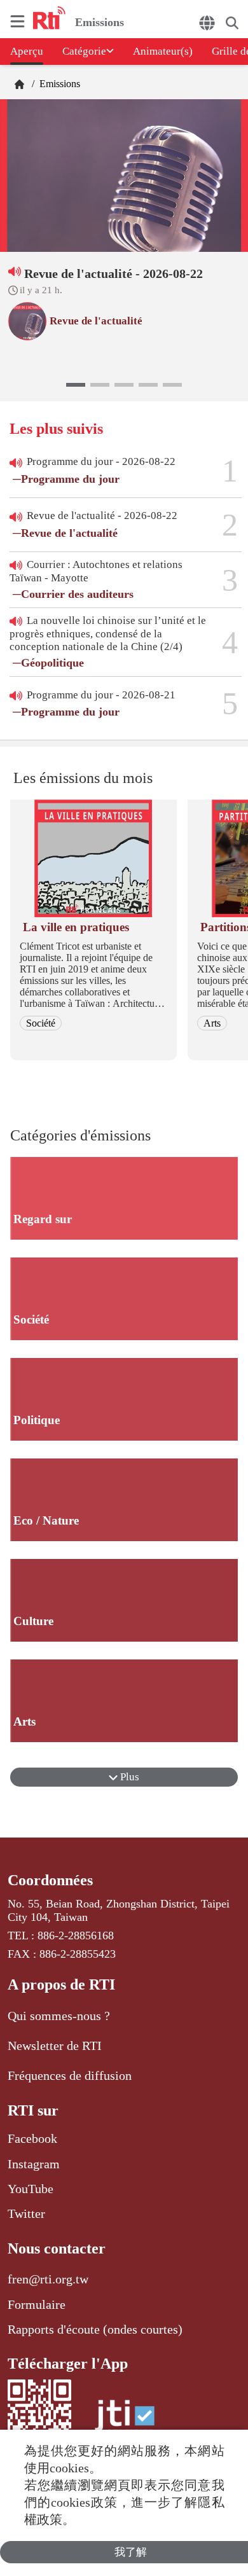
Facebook (32, 2138)
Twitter (26, 2213)
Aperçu (27, 51)
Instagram (34, 2164)
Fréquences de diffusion (70, 2075)
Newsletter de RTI (55, 2046)
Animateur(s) (163, 51)
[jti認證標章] (125, 2422)
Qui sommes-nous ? (59, 2016)
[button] (76, 385)
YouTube (31, 2189)
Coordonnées (50, 1880)
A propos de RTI (61, 1984)
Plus (128, 1777)
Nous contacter (57, 2248)
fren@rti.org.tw (48, 2279)
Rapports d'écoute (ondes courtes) (95, 2329)
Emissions (59, 84)
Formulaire (37, 2304)
